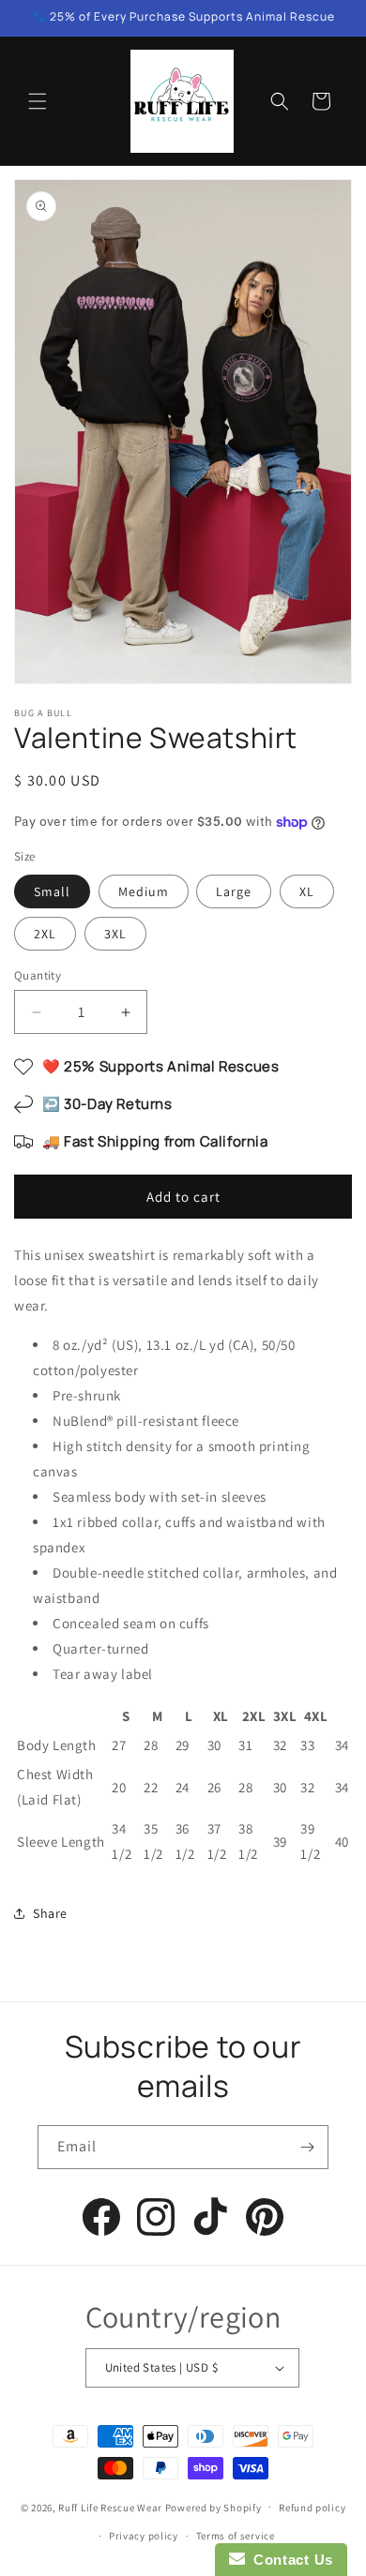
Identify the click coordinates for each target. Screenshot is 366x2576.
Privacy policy (144, 2536)
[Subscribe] (307, 2147)
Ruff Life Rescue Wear (110, 2507)
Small (52, 891)
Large (234, 891)
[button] (38, 101)
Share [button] (50, 1913)
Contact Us (289, 2560)
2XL (45, 934)
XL (307, 891)
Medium (144, 891)
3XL (115, 934)
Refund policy (312, 2508)
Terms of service (236, 2536)
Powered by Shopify (213, 2507)
